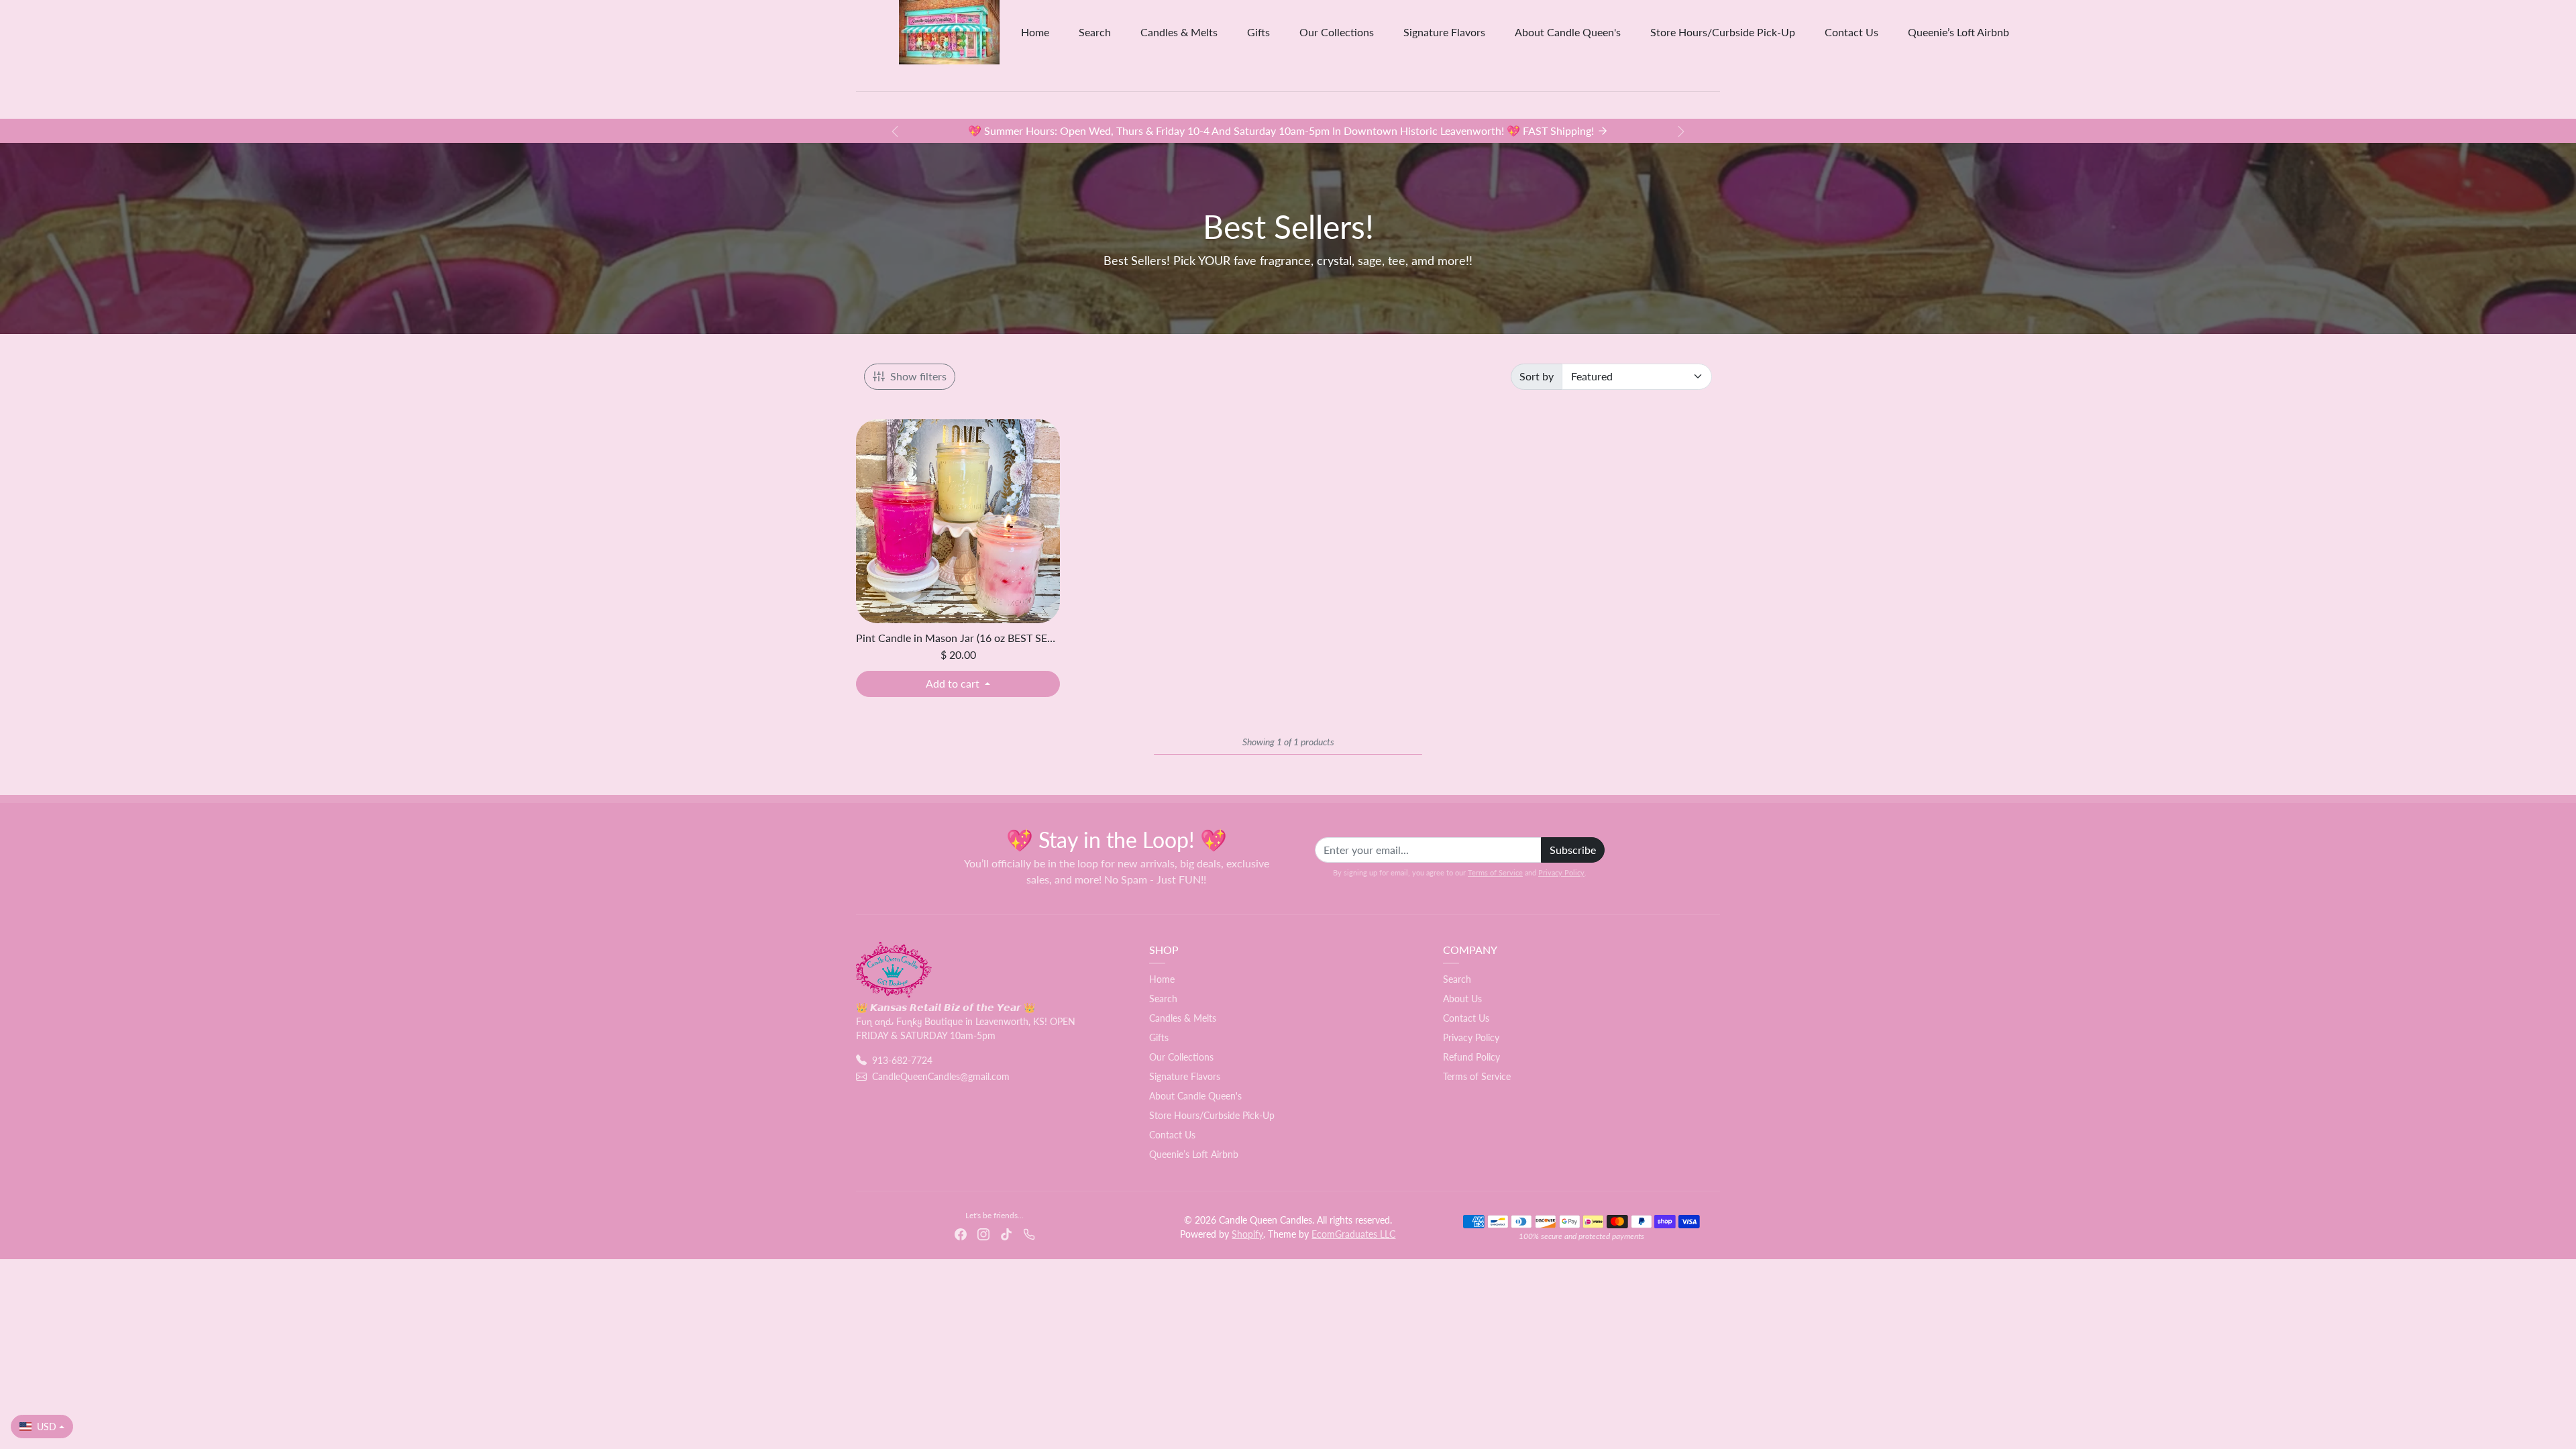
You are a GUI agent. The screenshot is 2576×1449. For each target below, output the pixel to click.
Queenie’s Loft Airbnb (1958, 32)
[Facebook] (961, 1233)
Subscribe (1573, 850)
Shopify (1247, 1234)
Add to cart (954, 683)
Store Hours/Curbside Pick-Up (1723, 32)
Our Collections (1337, 32)
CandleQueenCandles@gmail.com (941, 1076)
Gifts (1258, 32)
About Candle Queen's (1568, 32)
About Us (1462, 999)
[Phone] (1029, 1233)
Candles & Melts (1179, 32)
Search (1095, 32)
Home (1035, 32)
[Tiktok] (1006, 1233)
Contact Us (1851, 32)
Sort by (1537, 376)
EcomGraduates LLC (1353, 1234)
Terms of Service (1495, 872)
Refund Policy (1471, 1057)
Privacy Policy (1561, 872)
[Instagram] (983, 1233)
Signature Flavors (1444, 32)
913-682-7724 (902, 1060)
